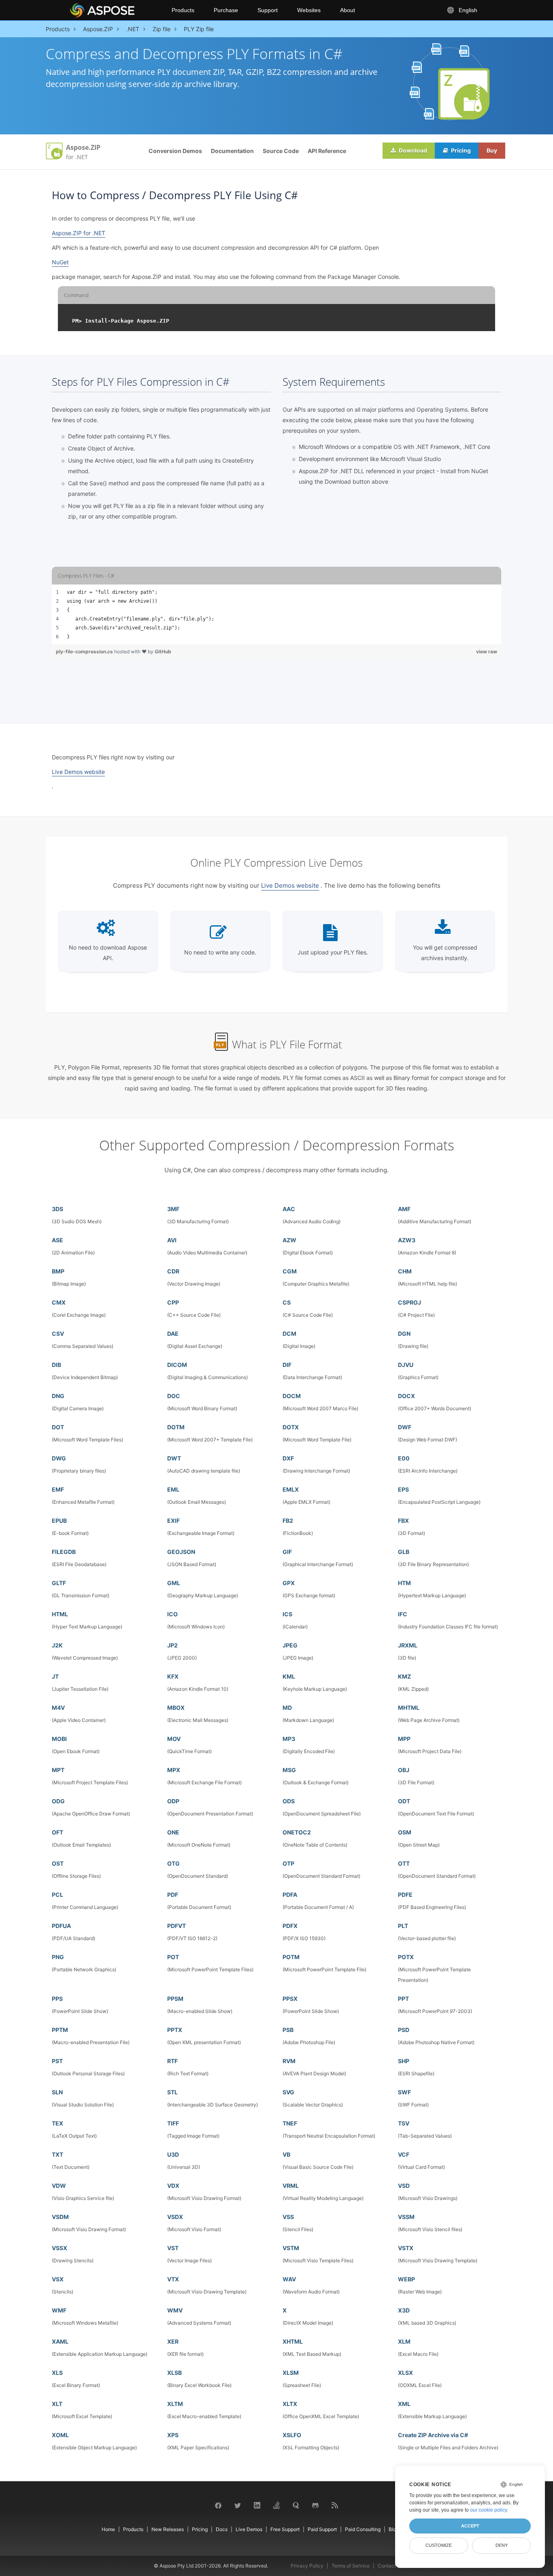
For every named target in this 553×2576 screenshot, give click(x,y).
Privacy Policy (307, 2566)
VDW (59, 2186)
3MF (173, 1209)
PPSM (175, 1999)
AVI (172, 1240)
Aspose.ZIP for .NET (79, 233)
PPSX (290, 1999)
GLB (404, 1552)
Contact (387, 2566)
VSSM (406, 2217)
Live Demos (249, 2529)
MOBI (59, 1739)
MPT (58, 1770)
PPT (403, 1999)
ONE (173, 1832)
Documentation (232, 151)
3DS (57, 1209)
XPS (173, 2435)
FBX (403, 1521)
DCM (289, 1334)
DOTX (291, 1427)
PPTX (175, 2030)
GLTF (59, 1583)
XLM (404, 2341)
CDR (173, 1271)
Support (268, 10)
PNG (58, 1957)
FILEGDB (64, 1552)
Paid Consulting (363, 2529)
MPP (404, 1739)
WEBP (406, 2279)
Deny (502, 2545)
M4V (58, 1708)
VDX (173, 2186)
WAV (289, 2279)
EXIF (173, 1521)
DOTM (176, 1427)
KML (289, 1676)
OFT (57, 1832)
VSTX (406, 2248)
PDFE (405, 1895)
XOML (60, 2435)
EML (173, 1489)
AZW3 (407, 1240)
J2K (57, 1645)
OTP (288, 1863)
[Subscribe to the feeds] (335, 2505)
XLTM (175, 2404)
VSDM (60, 2217)
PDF (173, 1895)
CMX (59, 1302)
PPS (57, 1999)
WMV (175, 2310)
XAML (60, 2341)
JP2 (172, 1645)
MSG (289, 1770)
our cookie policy (488, 2510)
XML (404, 2404)
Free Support (285, 2529)
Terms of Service (351, 2566)
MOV (174, 1739)
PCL (57, 1895)
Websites (309, 10)
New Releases (168, 2529)
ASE (57, 1240)
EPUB (59, 1521)
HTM (404, 1583)
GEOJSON (181, 1552)
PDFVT (177, 1926)
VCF (404, 2154)
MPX (174, 1770)
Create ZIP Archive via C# (433, 2435)
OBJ (404, 1770)
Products (183, 10)
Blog (394, 2529)
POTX (406, 1957)
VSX (58, 2279)
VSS (288, 2217)
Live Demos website (78, 772)
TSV (404, 2123)
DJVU (406, 1365)
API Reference (327, 151)
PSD (404, 2030)
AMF (404, 1209)
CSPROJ (409, 1302)
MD (287, 1708)
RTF (172, 2061)
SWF (404, 2092)
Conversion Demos (175, 151)
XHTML (293, 2341)
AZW (289, 1240)
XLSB (174, 2373)
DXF (288, 1458)
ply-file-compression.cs (85, 651)
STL (172, 2092)
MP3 (289, 1739)
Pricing (460, 150)
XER (173, 2341)
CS (287, 1302)
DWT (174, 1458)
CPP (173, 1302)
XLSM (291, 2373)
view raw (487, 651)
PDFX (290, 1926)
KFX (173, 1676)
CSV (58, 1334)
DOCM (292, 1396)
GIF (287, 1552)
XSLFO (292, 2435)
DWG (59, 1458)
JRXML (408, 1645)
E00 (404, 1458)
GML (174, 1583)
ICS (287, 1614)
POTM (291, 1957)
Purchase (226, 10)
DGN (404, 1334)
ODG (58, 1801)
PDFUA (61, 1926)
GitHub (163, 651)
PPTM (60, 2030)
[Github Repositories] (315, 2505)
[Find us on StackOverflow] (276, 2505)
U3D (173, 2154)
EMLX (291, 1489)
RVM (289, 2061)
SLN (57, 2092)
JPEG (290, 1645)
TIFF (173, 2123)
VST (173, 2248)
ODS (289, 1801)
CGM (290, 1271)
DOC (174, 1396)
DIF (287, 1365)
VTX (173, 2279)
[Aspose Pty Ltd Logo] (114, 10)
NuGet (60, 262)
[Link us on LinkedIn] (257, 2505)
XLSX (405, 2373)
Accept (470, 2526)
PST (57, 2061)
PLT (403, 1926)
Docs (222, 2529)
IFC (403, 1614)
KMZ (404, 1676)
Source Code (281, 151)
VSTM (291, 2248)
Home (108, 2529)
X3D (404, 2310)
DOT (58, 1427)
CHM (405, 1271)
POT (173, 1957)
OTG (173, 1863)
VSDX (175, 2217)
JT (55, 1676)
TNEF (290, 2123)
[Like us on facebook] (218, 2505)
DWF (405, 1427)
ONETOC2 (297, 1832)
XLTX (290, 2404)
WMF (59, 2310)
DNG (58, 1396)
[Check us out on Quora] (296, 2505)
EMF (58, 1489)
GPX (289, 1583)
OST (58, 1863)
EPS (403, 1489)
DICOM (177, 1365)
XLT (57, 2404)
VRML (291, 2186)
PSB (288, 2030)
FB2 (288, 1521)
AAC (289, 1209)
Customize (439, 2545)
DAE (173, 1334)
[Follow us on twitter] (238, 2505)
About (348, 10)
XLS (57, 2373)
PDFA (290, 1895)
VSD (404, 2186)
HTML (60, 1614)
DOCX (406, 1396)
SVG (288, 2092)
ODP (173, 1801)
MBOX (176, 1708)
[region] (276, 614)
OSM (405, 1832)
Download (412, 150)
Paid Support (322, 2529)
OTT (404, 1863)
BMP (58, 1271)
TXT (57, 2154)
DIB (56, 1365)
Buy (492, 150)
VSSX (60, 2248)
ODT (404, 1801)
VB (286, 2154)
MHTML (409, 1708)
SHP (404, 2061)
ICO (172, 1614)
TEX (57, 2123)
